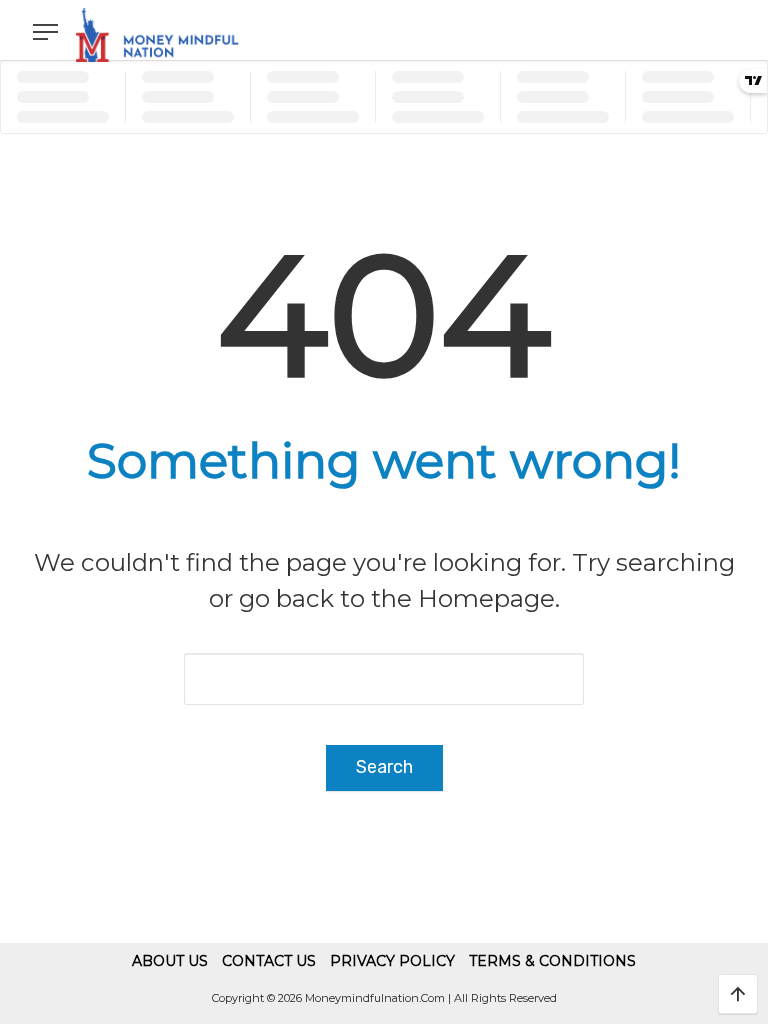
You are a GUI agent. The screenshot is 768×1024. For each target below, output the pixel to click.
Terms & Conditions (552, 961)
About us (170, 961)
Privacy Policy (392, 961)
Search (384, 767)
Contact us (269, 961)
